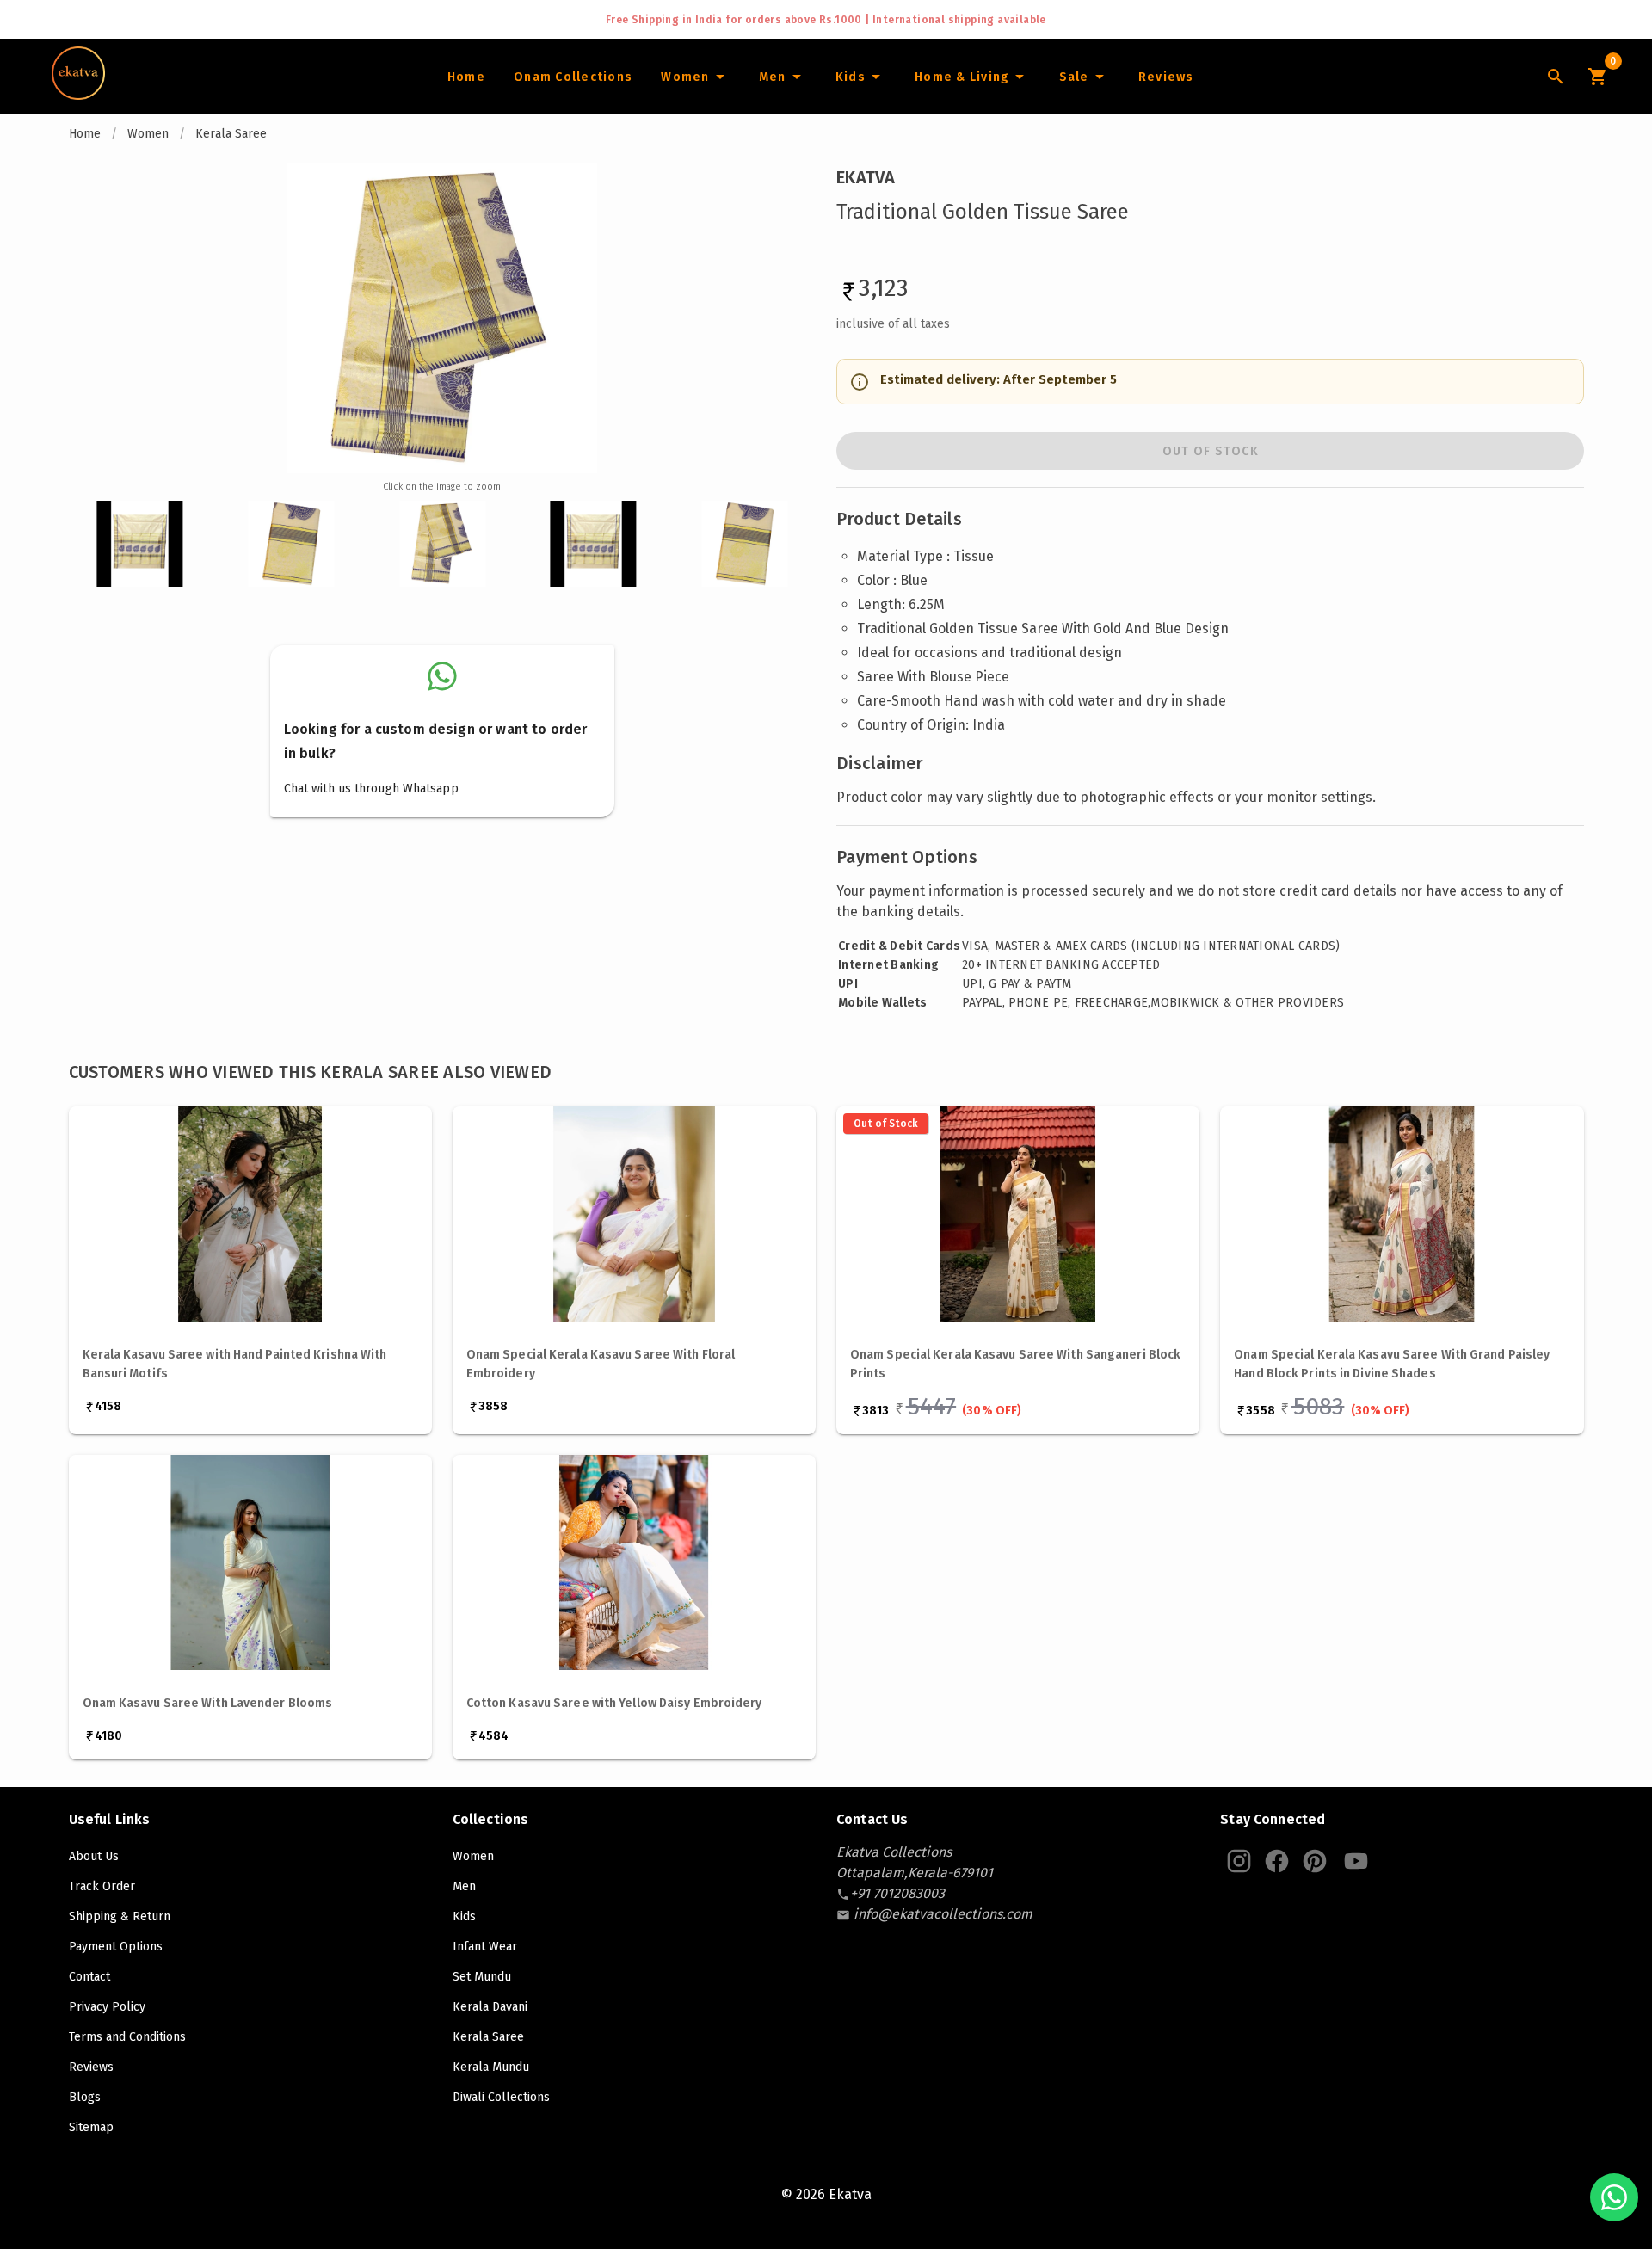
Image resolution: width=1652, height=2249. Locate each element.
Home (85, 134)
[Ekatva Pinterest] (1315, 1861)
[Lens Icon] (1556, 77)
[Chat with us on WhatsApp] (1614, 2197)
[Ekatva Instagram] (1239, 1861)
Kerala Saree (231, 134)
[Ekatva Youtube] (1356, 1861)
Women (148, 134)
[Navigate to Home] (78, 94)
